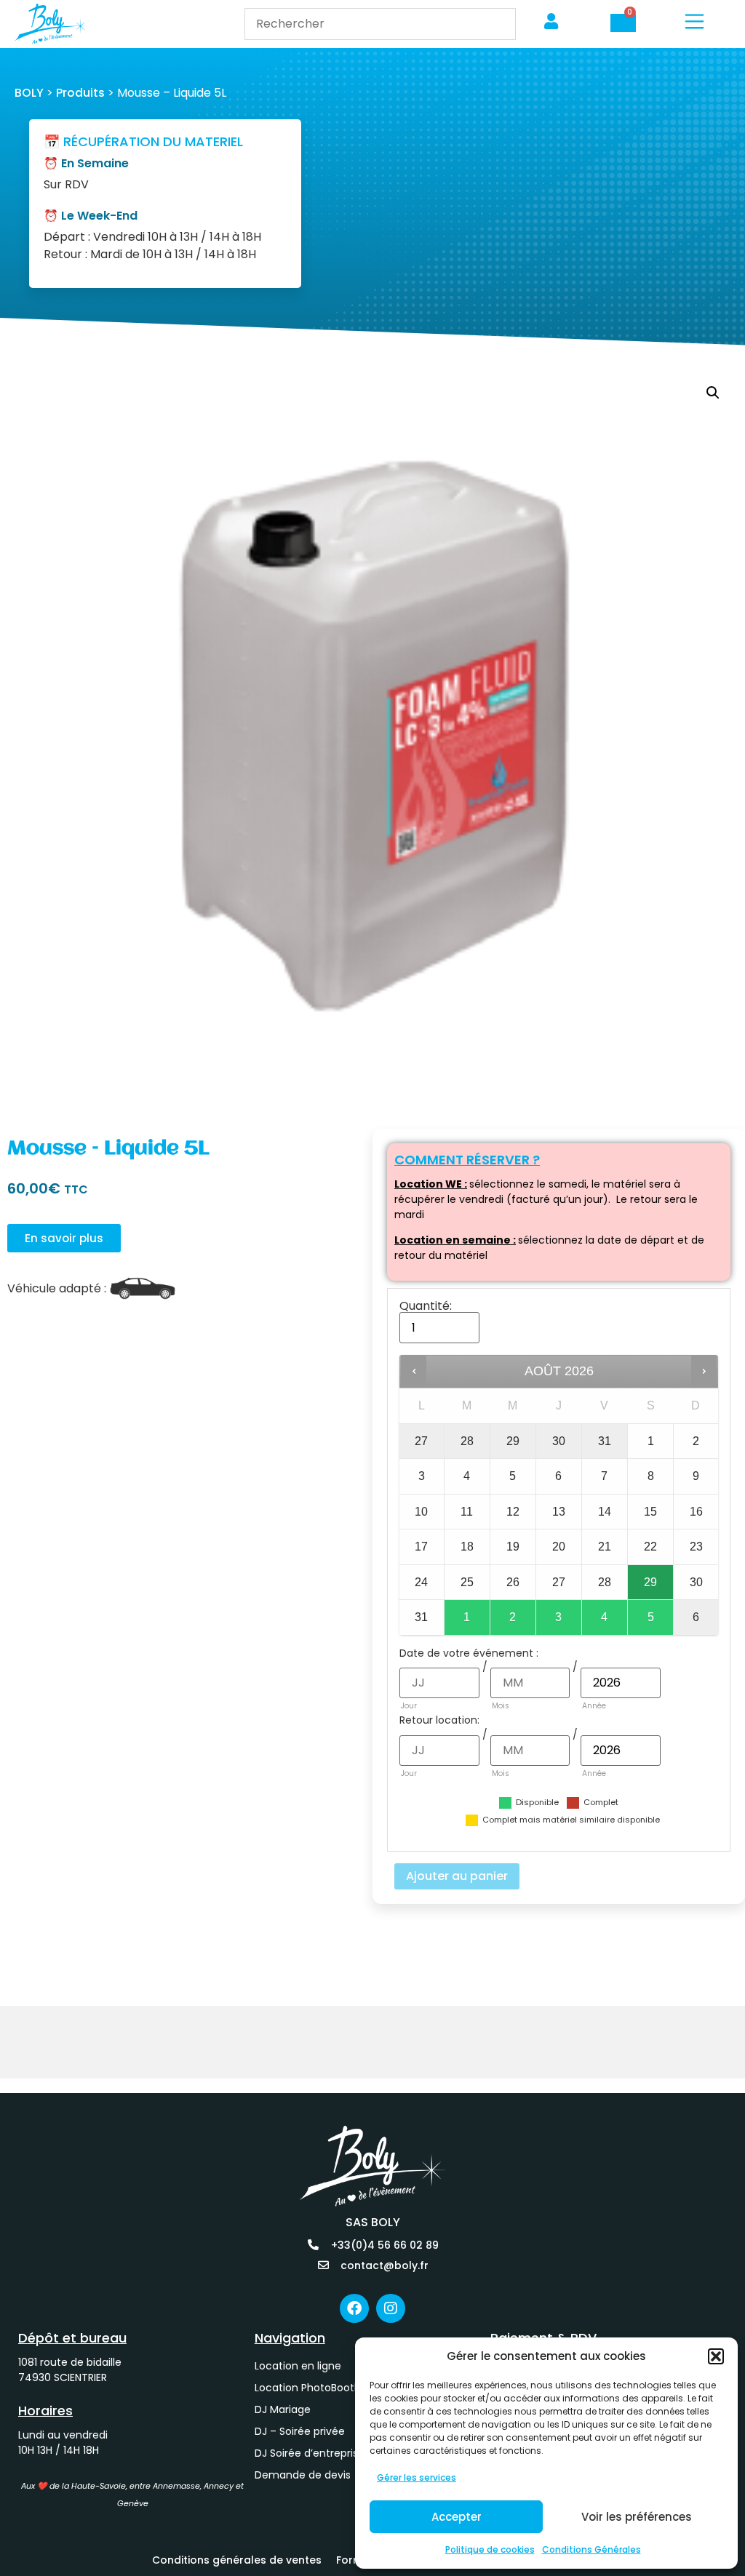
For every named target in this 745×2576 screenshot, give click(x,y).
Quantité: (426, 1306)
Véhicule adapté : (57, 1289)
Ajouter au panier (457, 1876)
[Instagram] (391, 2308)
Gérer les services (417, 2477)
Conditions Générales (591, 2549)
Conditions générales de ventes (237, 2560)
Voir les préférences (637, 2517)
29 (650, 1582)
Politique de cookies (490, 2549)
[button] (716, 2356)
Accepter (457, 2517)
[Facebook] (354, 2308)
